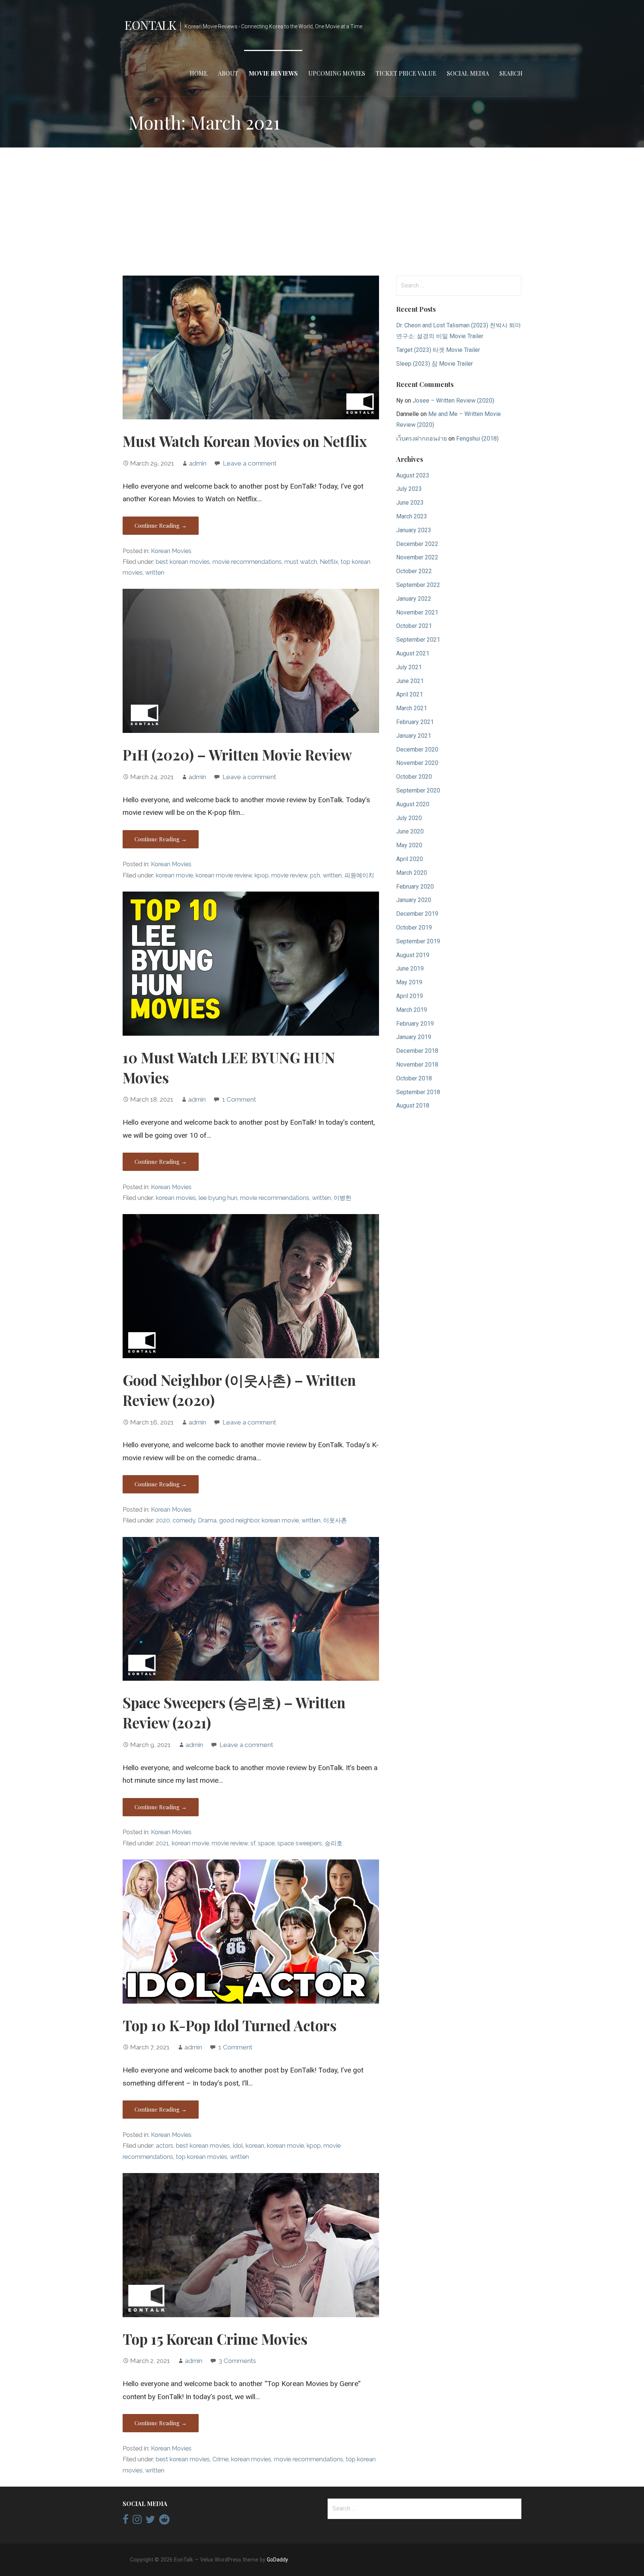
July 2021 (409, 667)
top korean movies (202, 2157)
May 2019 (409, 982)
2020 (163, 1520)
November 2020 (417, 763)
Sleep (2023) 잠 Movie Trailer (435, 364)
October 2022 (414, 571)
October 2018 (414, 1078)
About (228, 73)
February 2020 (415, 887)
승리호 (334, 1843)
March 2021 (412, 708)
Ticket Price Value (406, 73)
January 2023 (414, 530)
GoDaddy (277, 2560)
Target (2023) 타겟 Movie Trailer (438, 350)
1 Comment (239, 1099)
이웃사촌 (335, 1520)
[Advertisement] (322, 212)
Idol (238, 2146)
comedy (184, 1520)
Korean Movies (171, 551)
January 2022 (414, 599)
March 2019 (412, 1010)
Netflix (329, 562)
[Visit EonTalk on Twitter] (150, 2521)
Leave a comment (250, 463)
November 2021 (417, 612)
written (155, 573)
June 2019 (410, 968)
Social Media (468, 73)
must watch (301, 562)
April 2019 (410, 996)
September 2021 (418, 640)
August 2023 (413, 475)
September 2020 (418, 790)
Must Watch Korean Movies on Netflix (245, 441)
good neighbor (239, 1520)
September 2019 (418, 941)
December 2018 (417, 1051)
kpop (262, 875)
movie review (289, 875)
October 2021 (414, 626)
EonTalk (150, 25)
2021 (162, 1843)
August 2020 (413, 804)
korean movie (174, 875)
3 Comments (237, 2361)
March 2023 (412, 516)
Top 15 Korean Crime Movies (215, 2339)
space (266, 1843)
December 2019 (417, 914)
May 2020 (409, 845)
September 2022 (418, 585)
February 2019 (415, 1024)
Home (199, 73)
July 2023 (409, 489)
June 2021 (410, 681)
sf (253, 1843)
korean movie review (224, 875)
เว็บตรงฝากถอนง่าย (422, 439)
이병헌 (342, 1198)
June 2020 (410, 831)
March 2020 (412, 873)
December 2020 (417, 749)
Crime (220, 2459)
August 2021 (413, 653)
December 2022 (417, 544)
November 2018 (417, 1065)
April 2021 (410, 694)
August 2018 (413, 1106)
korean (255, 2146)
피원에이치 (359, 875)
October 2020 (414, 777)
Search (511, 73)
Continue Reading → (161, 525)
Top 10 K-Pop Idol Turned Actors (230, 2025)
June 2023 (410, 503)
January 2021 (414, 736)
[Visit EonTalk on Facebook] (126, 2521)
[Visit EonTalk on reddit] (164, 2521)
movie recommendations (247, 562)
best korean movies (183, 562)
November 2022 (417, 557)
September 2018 (418, 1092)
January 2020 (414, 900)
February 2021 (415, 722)
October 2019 (414, 928)
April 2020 (410, 859)
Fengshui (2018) (477, 439)
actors (165, 2146)
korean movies (176, 1198)
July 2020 (409, 818)
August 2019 (413, 955)
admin (198, 463)
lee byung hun (218, 1198)
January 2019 (414, 1037)
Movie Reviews (273, 73)
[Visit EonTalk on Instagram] (137, 2521)
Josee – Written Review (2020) (453, 401)
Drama (207, 1520)
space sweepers (300, 1843)
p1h (315, 875)
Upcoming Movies (337, 73)
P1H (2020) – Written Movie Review (237, 755)
